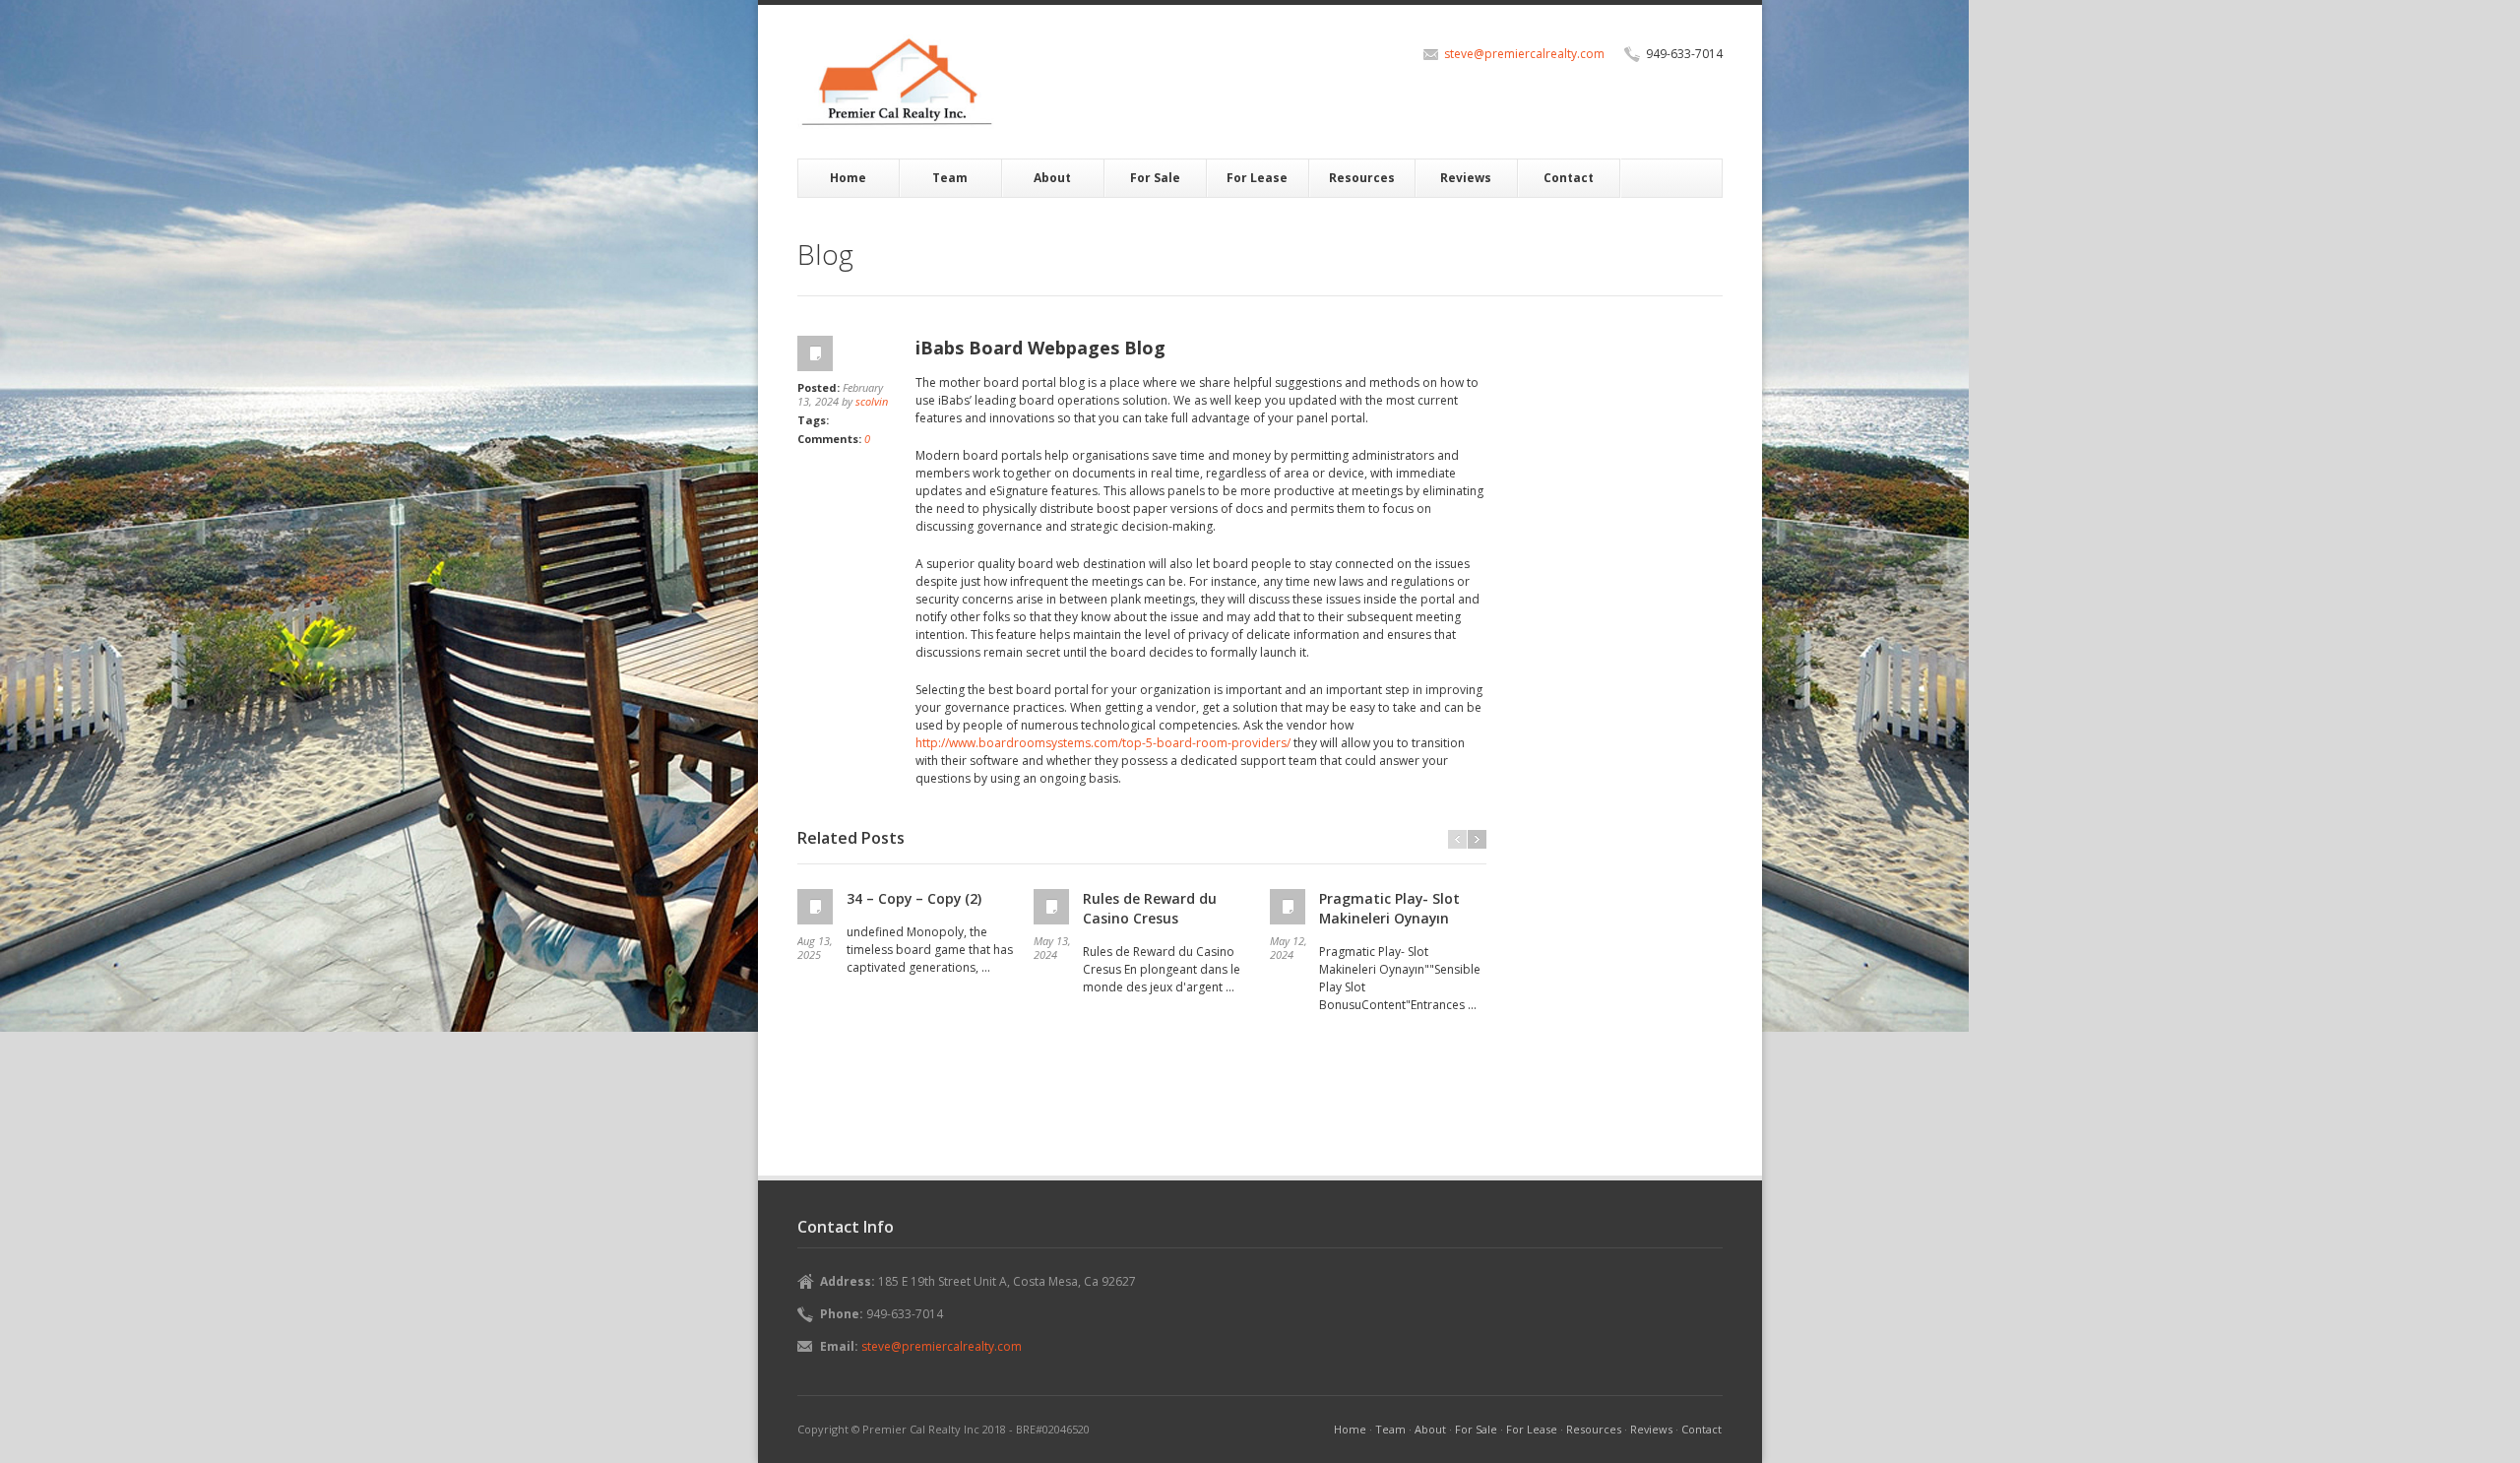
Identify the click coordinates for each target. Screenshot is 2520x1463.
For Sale (1155, 178)
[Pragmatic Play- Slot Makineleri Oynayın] (1290, 907)
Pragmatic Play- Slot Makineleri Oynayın (1389, 908)
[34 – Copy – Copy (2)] (817, 907)
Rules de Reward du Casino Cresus (1150, 908)
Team (950, 178)
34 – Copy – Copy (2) (914, 898)
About (1052, 178)
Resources (1362, 178)
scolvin (872, 401)
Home (848, 178)
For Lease (1257, 178)
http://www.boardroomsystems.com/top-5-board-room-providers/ (1103, 743)
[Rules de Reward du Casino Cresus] (1053, 907)
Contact (1569, 178)
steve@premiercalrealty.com (1524, 54)
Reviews (1466, 178)
